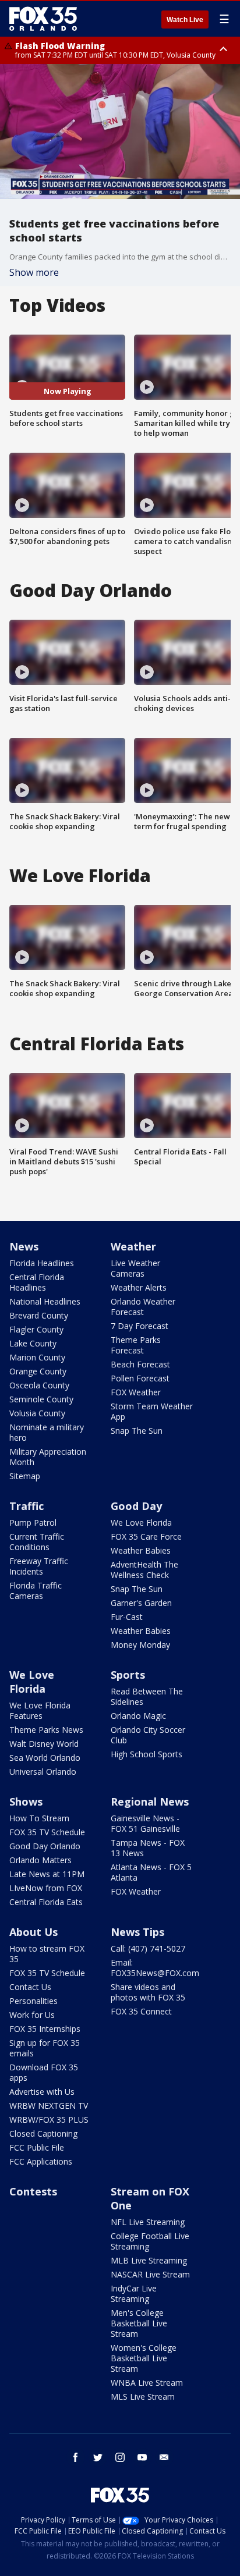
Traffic (27, 1506)
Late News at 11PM (47, 1874)
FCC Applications (41, 2161)
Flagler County (36, 1329)
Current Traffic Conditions (37, 1542)
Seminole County (41, 1399)
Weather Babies (141, 1550)
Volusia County (37, 1413)
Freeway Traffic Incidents (39, 1566)
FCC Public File (37, 2147)
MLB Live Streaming (149, 2260)
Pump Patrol (33, 1522)
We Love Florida (141, 1522)
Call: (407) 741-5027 (148, 1948)
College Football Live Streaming (150, 2241)
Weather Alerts (139, 1287)
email (164, 2457)
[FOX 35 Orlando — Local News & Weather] (43, 19)
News (24, 1246)
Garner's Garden (141, 1603)
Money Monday (140, 1645)
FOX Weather (136, 1392)
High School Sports (147, 1754)
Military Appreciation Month (48, 1457)
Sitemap (25, 1476)
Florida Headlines (42, 1263)
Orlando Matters (40, 1860)
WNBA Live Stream (147, 2383)
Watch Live (185, 20)
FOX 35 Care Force (146, 1536)
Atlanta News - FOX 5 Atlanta (151, 1872)
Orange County (38, 1371)
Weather (133, 1246)
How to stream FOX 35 (47, 1954)
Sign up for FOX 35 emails (45, 2048)
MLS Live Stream (143, 2396)
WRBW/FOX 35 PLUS (49, 2120)
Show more (34, 272)
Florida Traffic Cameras (36, 1591)
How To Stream (39, 1818)
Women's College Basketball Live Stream (144, 2358)
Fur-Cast (127, 1617)
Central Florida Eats (46, 1902)
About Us (33, 1932)
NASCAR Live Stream (150, 2274)
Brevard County (39, 1315)
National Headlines (45, 1301)
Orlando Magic (138, 1716)
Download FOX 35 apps (44, 2072)
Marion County (37, 1357)
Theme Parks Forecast (136, 1345)
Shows (26, 1802)
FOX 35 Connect (141, 2011)
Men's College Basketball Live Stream (139, 2323)
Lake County (33, 1343)
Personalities (33, 2001)
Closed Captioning (43, 2133)
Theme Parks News (46, 1730)
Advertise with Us (42, 2092)
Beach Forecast (140, 1364)
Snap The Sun (137, 1431)
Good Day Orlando (45, 1846)
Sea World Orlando (45, 1758)
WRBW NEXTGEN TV (49, 2106)
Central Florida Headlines (37, 1282)
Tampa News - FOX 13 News (148, 1848)
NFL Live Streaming (148, 2222)
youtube (142, 2457)
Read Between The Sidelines (147, 1696)
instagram (120, 2457)
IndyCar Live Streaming (134, 2293)
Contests (33, 2191)
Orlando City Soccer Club (148, 1735)
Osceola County (39, 1385)
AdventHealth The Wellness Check (144, 1570)
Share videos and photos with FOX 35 (148, 1992)
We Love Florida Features (40, 1710)
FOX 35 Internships (45, 2029)
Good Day (136, 1506)
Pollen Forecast (140, 1378)
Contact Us (30, 1987)
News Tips (137, 1932)
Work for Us (32, 2015)
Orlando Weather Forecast (143, 1307)
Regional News (150, 1802)
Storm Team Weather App (152, 1411)
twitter (98, 2457)
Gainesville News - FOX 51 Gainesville (145, 1823)
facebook (76, 2457)
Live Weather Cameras (135, 1268)
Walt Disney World (44, 1744)
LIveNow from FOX (46, 1888)
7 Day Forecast (140, 1326)
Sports (128, 1675)
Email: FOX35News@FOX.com (155, 1968)
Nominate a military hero (47, 1432)
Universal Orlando (43, 1772)
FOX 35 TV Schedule (47, 1832)
